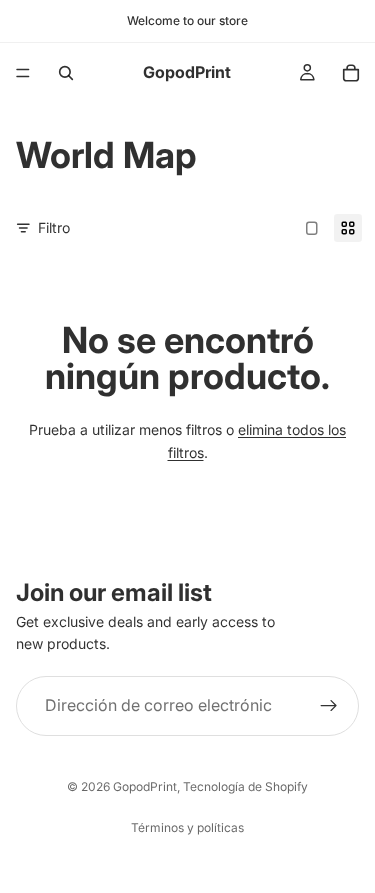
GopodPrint (145, 786)
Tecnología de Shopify (245, 786)
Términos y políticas (187, 827)
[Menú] (23, 73)
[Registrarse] (329, 706)
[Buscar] (66, 73)
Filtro (54, 227)
